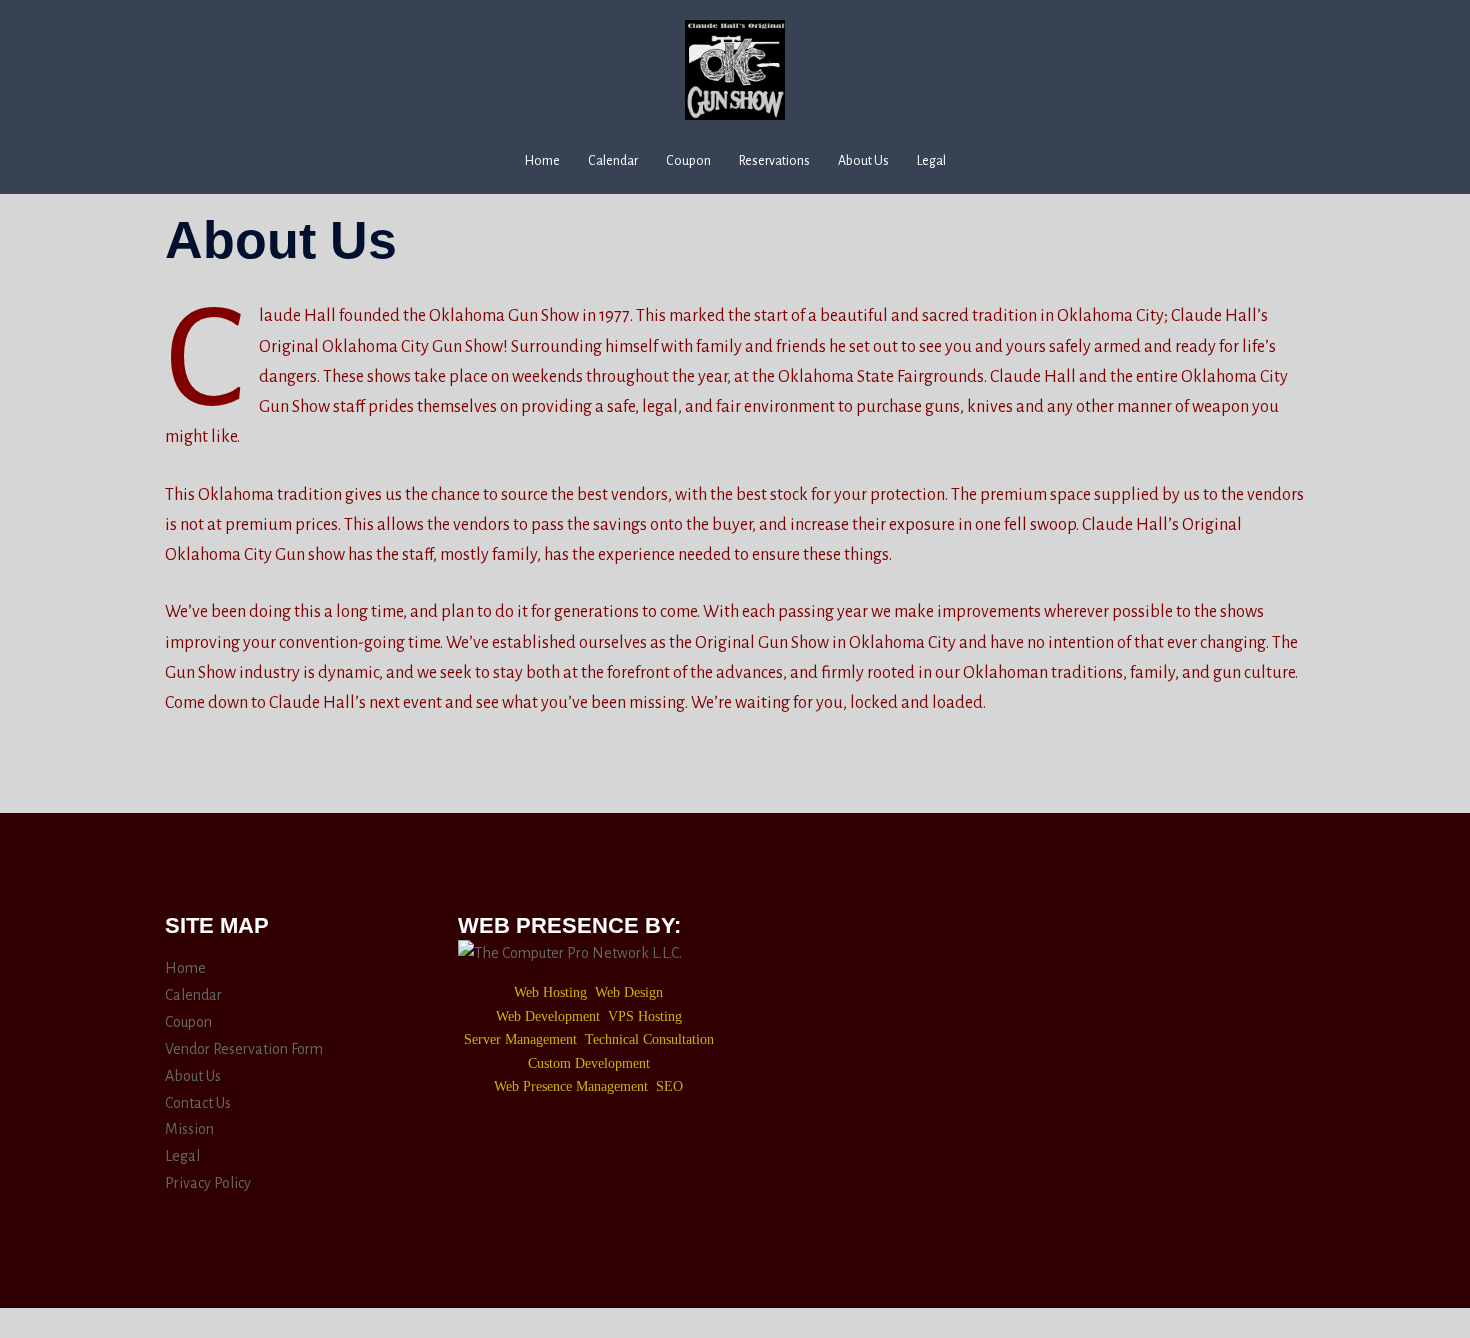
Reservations (774, 161)
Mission (189, 1129)
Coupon (688, 161)
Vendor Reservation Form (244, 1049)
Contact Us (198, 1103)
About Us (863, 161)
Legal (931, 161)
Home (542, 161)
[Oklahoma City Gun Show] (735, 77)
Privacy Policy (208, 1183)
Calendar (613, 161)
